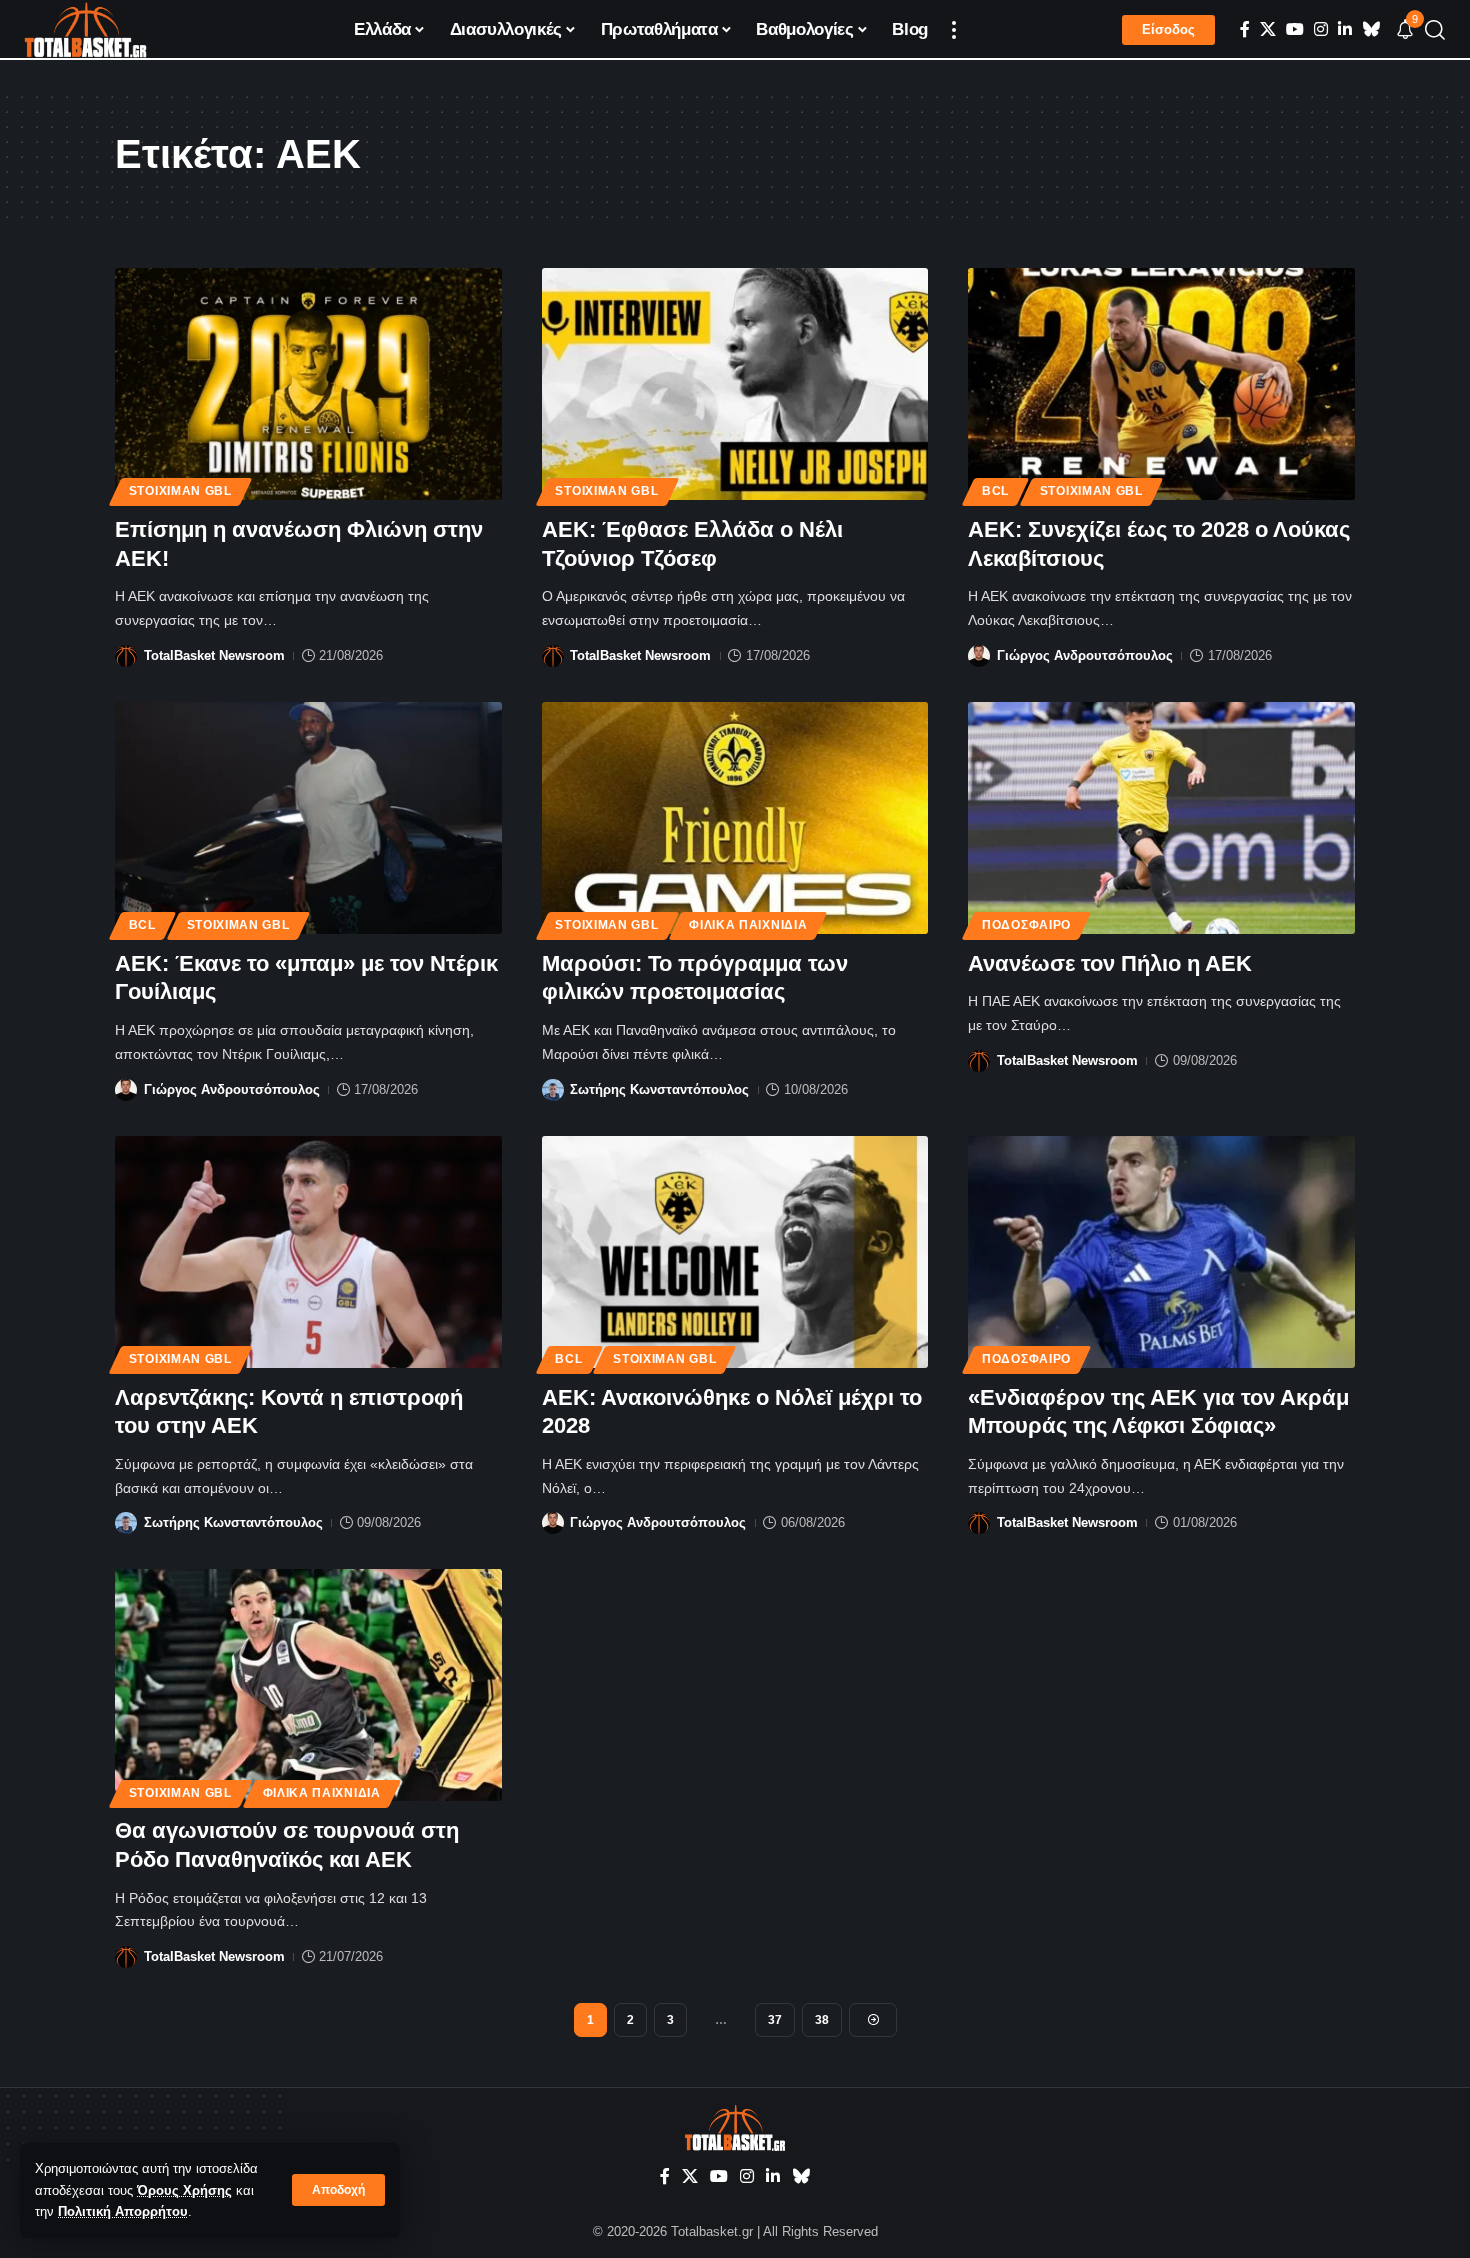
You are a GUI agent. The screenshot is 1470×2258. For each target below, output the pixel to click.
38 (822, 2020)
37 (775, 2020)
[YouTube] (1295, 29)
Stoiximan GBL (180, 491)
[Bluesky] (1371, 29)
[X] (1268, 29)
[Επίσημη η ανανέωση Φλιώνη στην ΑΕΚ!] (308, 384)
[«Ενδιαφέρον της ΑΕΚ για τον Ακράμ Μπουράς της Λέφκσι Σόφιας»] (1161, 1252)
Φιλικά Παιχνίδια (748, 925)
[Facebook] (1245, 29)
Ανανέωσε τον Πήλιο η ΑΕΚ (1110, 963)
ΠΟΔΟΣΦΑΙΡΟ (1026, 925)
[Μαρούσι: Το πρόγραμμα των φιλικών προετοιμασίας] (735, 818)
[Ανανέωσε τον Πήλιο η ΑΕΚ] (1161, 818)
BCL (995, 491)
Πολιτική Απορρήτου (123, 2211)
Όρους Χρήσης (184, 2190)
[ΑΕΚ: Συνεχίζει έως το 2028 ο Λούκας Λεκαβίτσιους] (1161, 384)
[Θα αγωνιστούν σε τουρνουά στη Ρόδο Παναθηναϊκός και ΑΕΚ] (308, 1685)
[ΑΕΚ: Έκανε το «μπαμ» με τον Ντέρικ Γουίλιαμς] (308, 818)
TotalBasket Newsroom (214, 655)
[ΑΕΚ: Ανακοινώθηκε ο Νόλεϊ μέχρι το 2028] (735, 1252)
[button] (338, 2190)
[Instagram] (1321, 29)
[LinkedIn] (1345, 29)
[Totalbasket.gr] (85, 30)
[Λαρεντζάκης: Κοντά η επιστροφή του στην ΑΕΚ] (308, 1252)
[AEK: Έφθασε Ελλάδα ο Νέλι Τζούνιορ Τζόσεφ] (735, 384)
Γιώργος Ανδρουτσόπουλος (1085, 655)
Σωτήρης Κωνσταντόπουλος (659, 1089)
